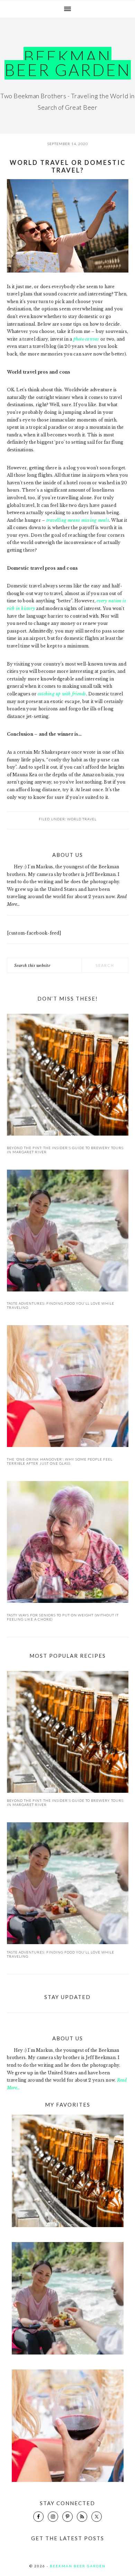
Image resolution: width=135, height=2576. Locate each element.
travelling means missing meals (78, 520)
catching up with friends (62, 694)
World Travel (82, 819)
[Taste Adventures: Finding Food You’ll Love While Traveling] (68, 1232)
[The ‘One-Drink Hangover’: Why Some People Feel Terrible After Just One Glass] (68, 1387)
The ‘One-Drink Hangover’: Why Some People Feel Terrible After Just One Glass (60, 1461)
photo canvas (86, 339)
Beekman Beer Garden (68, 63)
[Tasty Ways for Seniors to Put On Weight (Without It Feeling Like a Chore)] (68, 1543)
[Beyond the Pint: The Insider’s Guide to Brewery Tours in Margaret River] (68, 1076)
